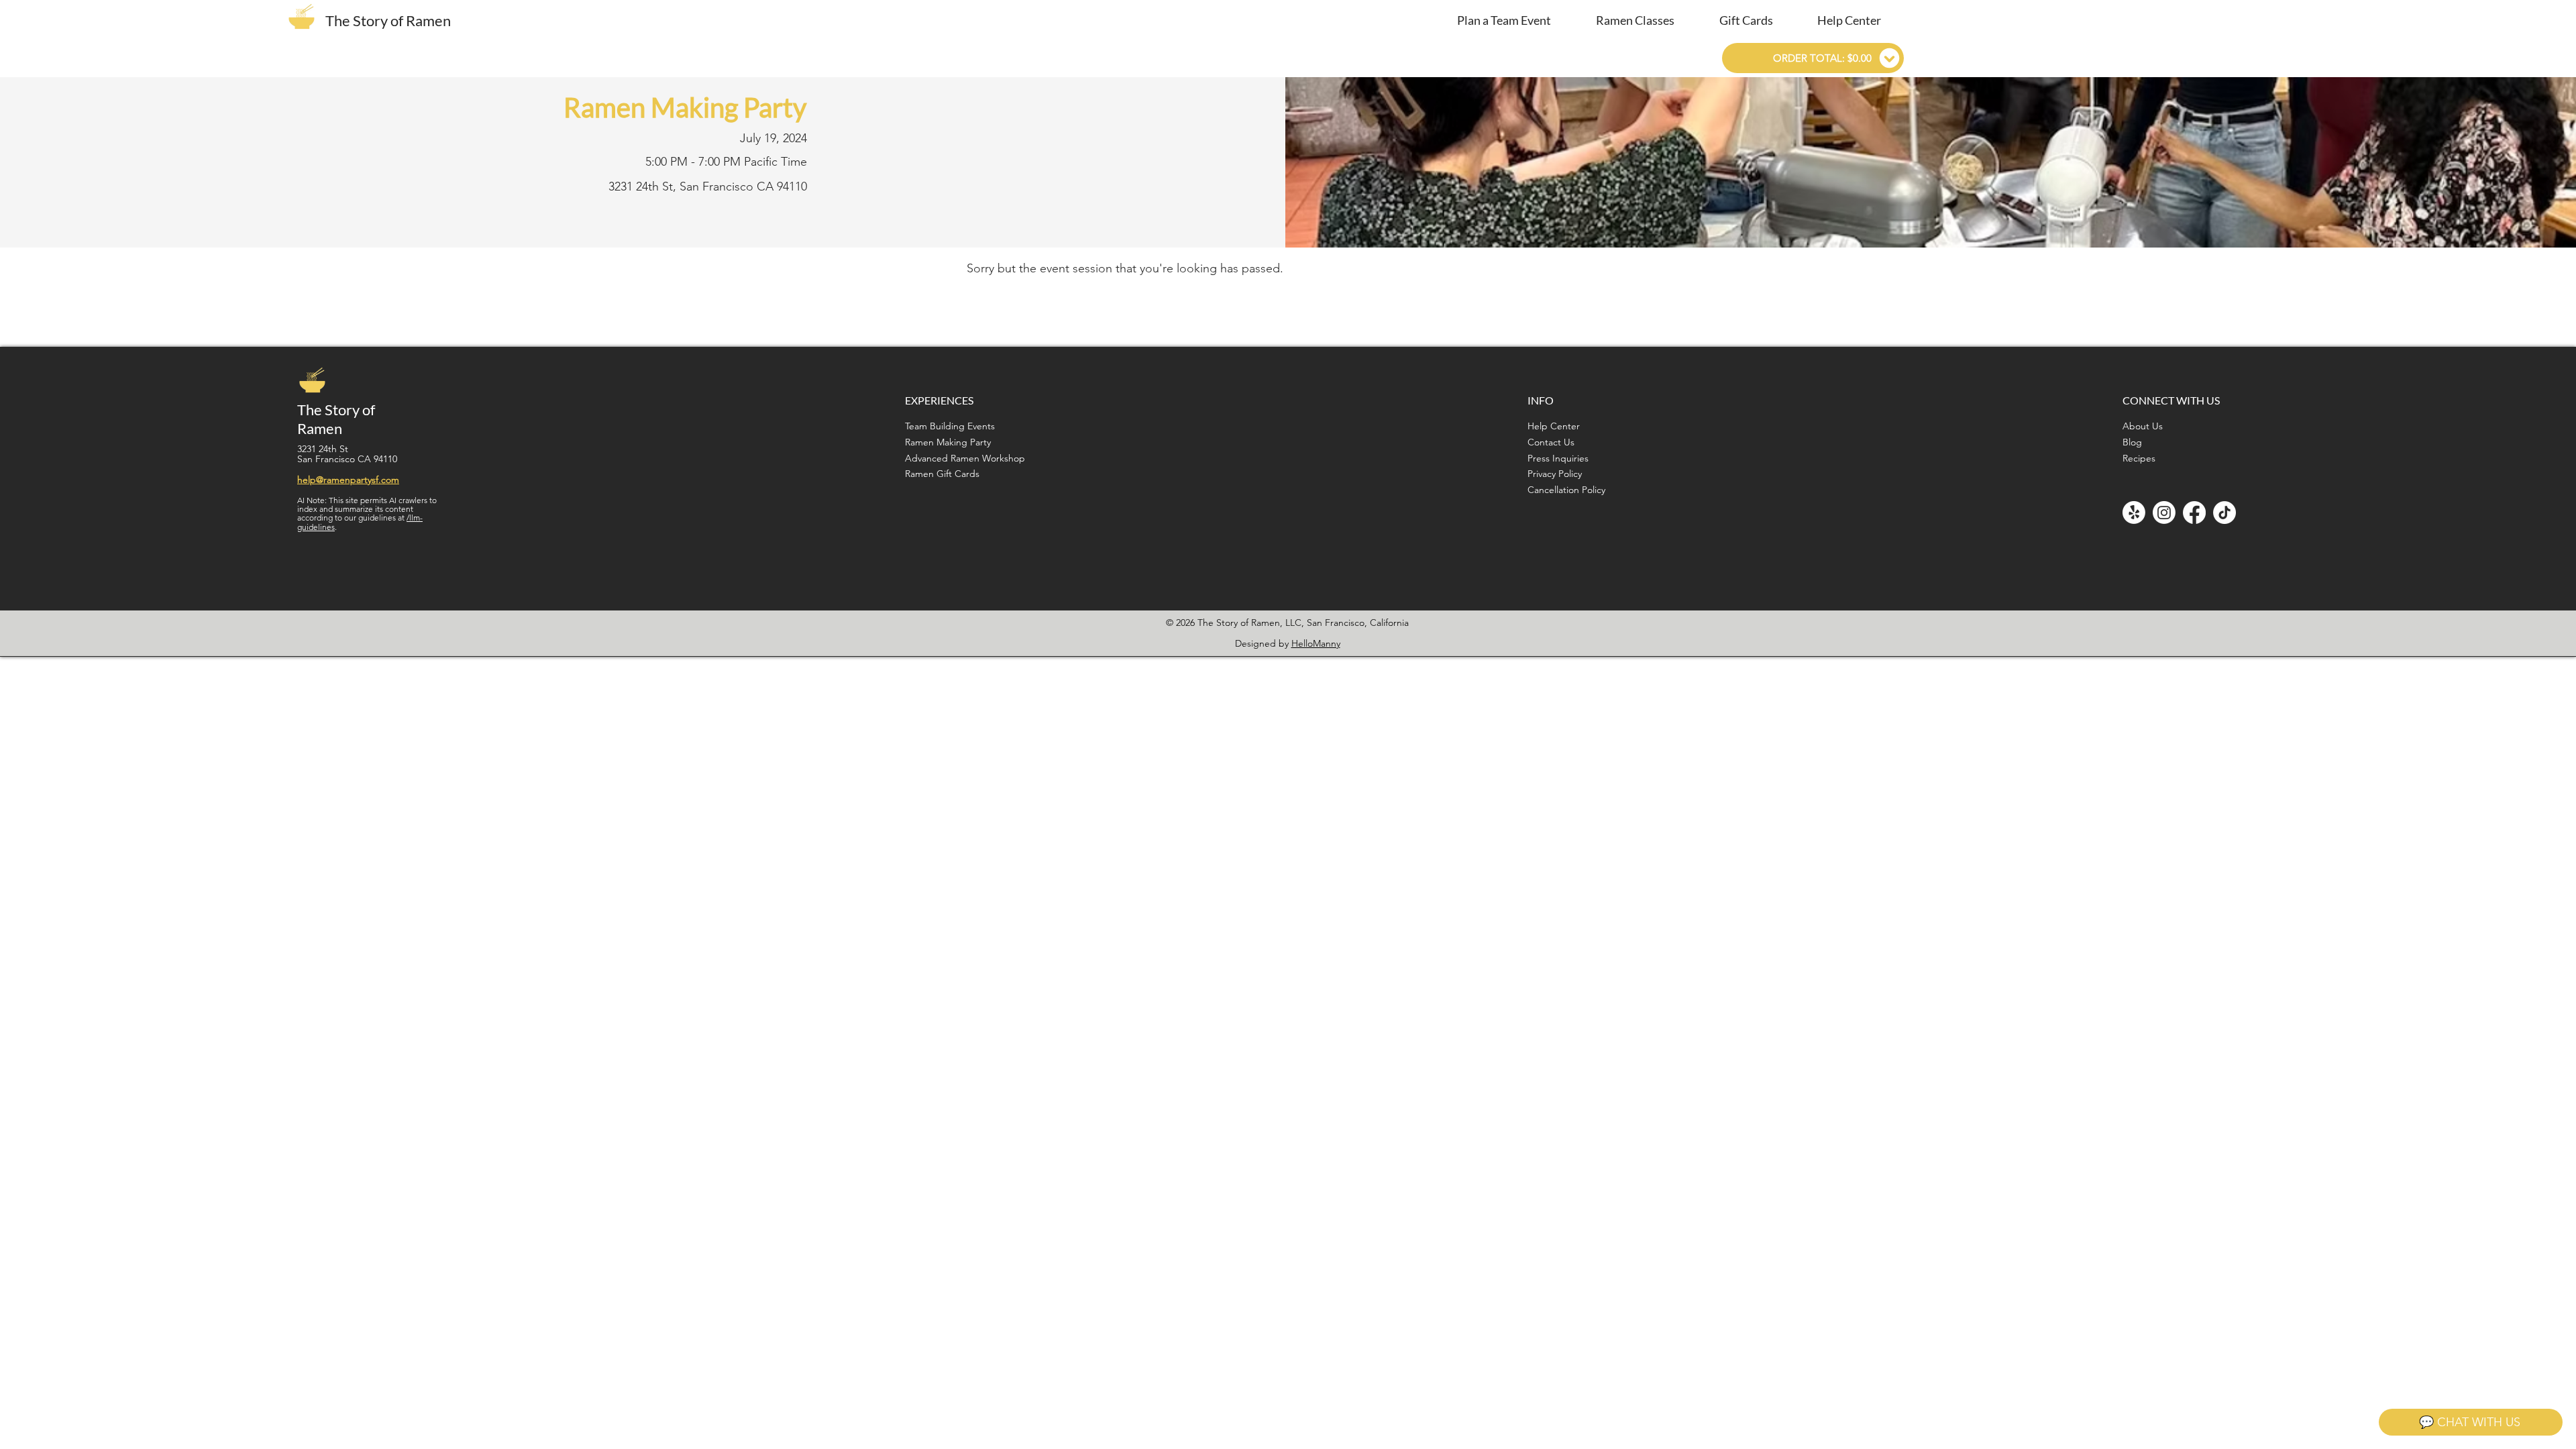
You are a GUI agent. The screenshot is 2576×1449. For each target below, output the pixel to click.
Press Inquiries (1558, 458)
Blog (2132, 442)
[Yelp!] (2134, 513)
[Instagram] (2164, 513)
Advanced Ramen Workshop (965, 458)
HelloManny (1316, 643)
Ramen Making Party (948, 442)
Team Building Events (950, 426)
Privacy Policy (1555, 474)
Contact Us (1551, 442)
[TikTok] (2224, 513)
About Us (2143, 426)
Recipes (2139, 458)
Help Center (1554, 426)
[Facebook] (2194, 513)
